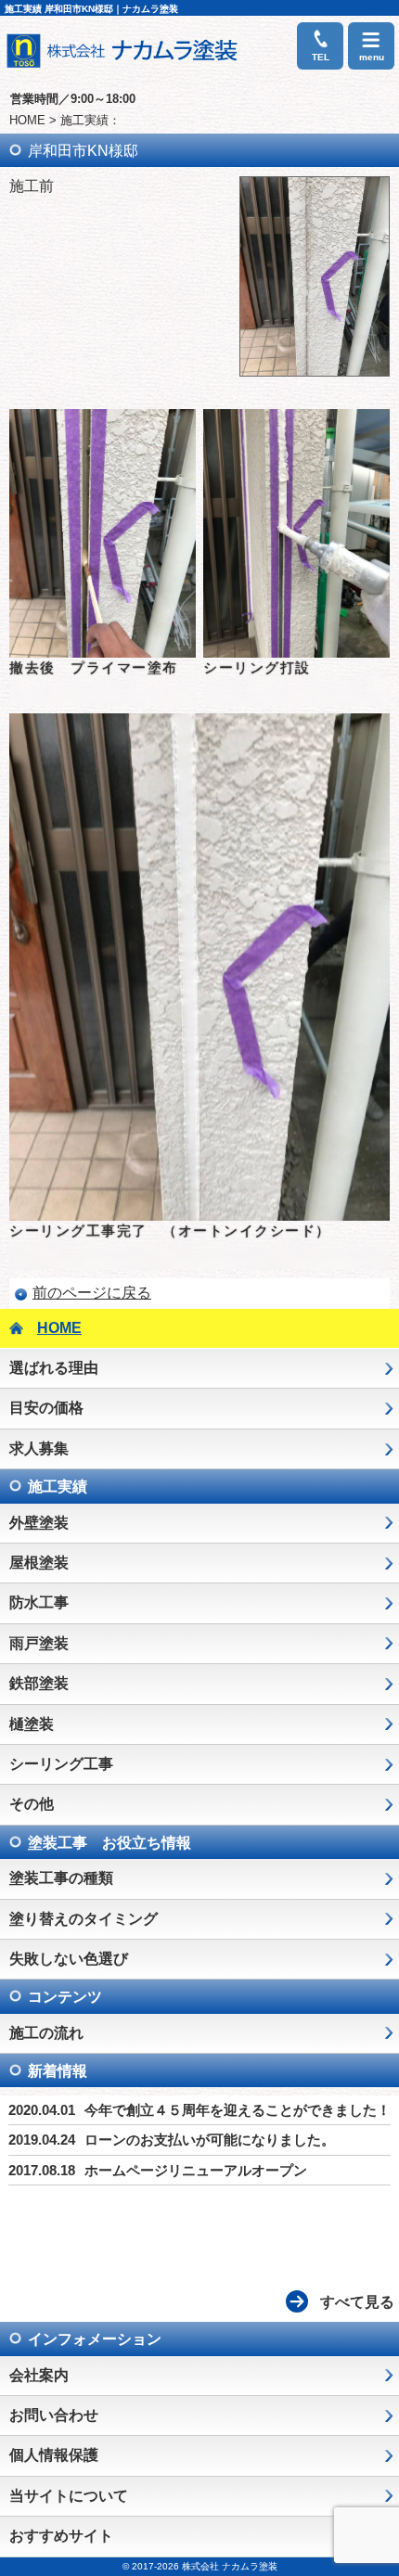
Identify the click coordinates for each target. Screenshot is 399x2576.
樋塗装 (32, 1724)
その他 (32, 1804)
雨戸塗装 (39, 1643)
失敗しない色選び (69, 1959)
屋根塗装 (39, 1563)
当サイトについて (69, 2496)
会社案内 (39, 2375)
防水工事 (39, 1602)
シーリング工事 (61, 1764)
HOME (27, 120)
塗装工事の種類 (61, 1878)
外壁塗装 (39, 1523)
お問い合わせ (54, 2415)
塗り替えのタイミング (84, 1919)
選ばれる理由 (54, 1368)
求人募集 (39, 1448)
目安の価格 (46, 1408)
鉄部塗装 (39, 1683)
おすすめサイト (61, 2536)
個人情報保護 (54, 2455)
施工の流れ (46, 2033)
